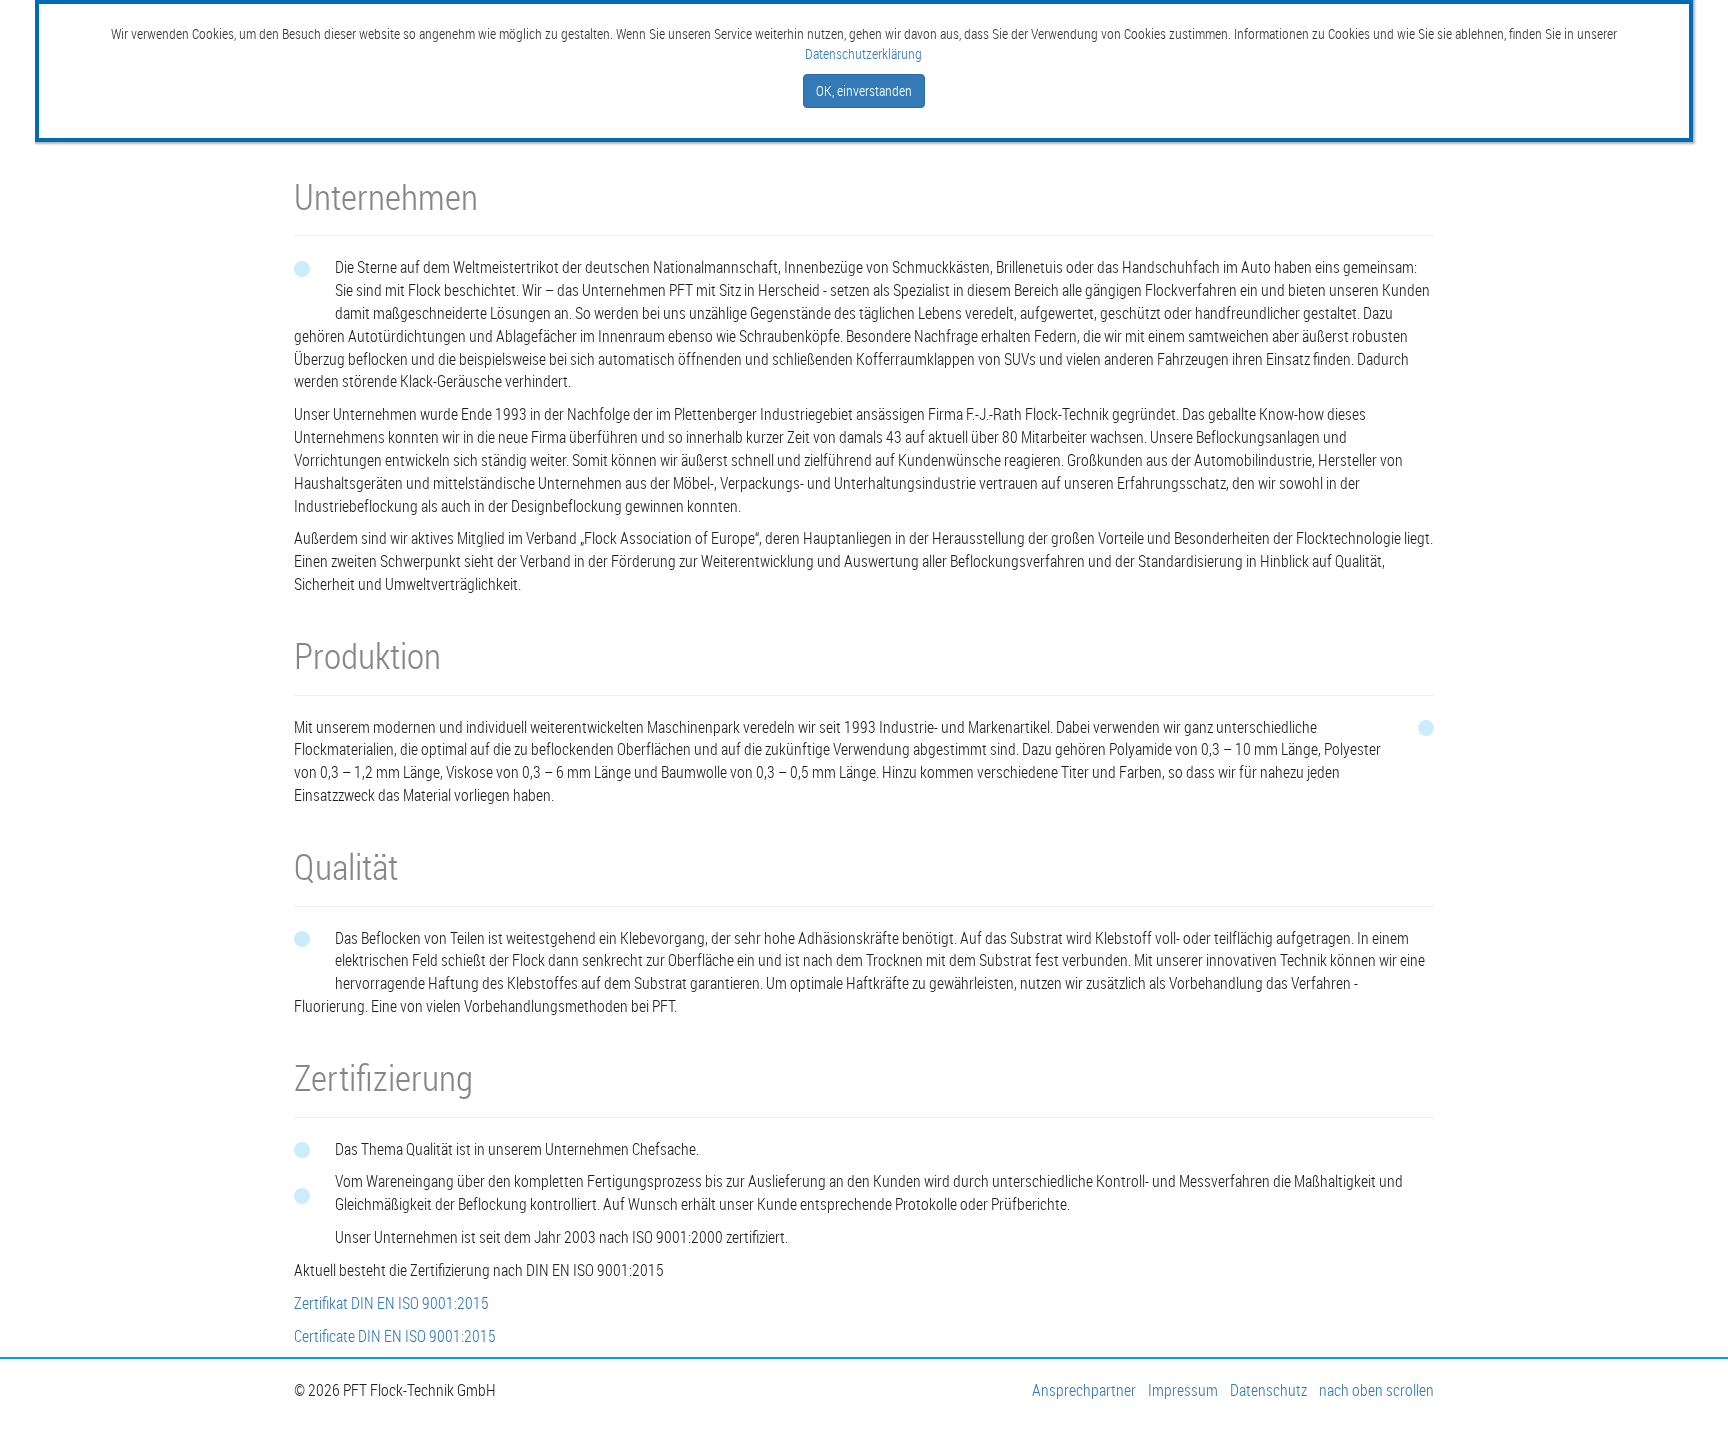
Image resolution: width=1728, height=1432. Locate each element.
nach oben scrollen (1376, 1390)
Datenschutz (1268, 1390)
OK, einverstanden (864, 90)
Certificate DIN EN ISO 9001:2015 (395, 1336)
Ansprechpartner (1084, 1390)
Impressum (1183, 1390)
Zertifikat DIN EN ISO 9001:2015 (391, 1303)
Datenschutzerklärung (863, 53)
